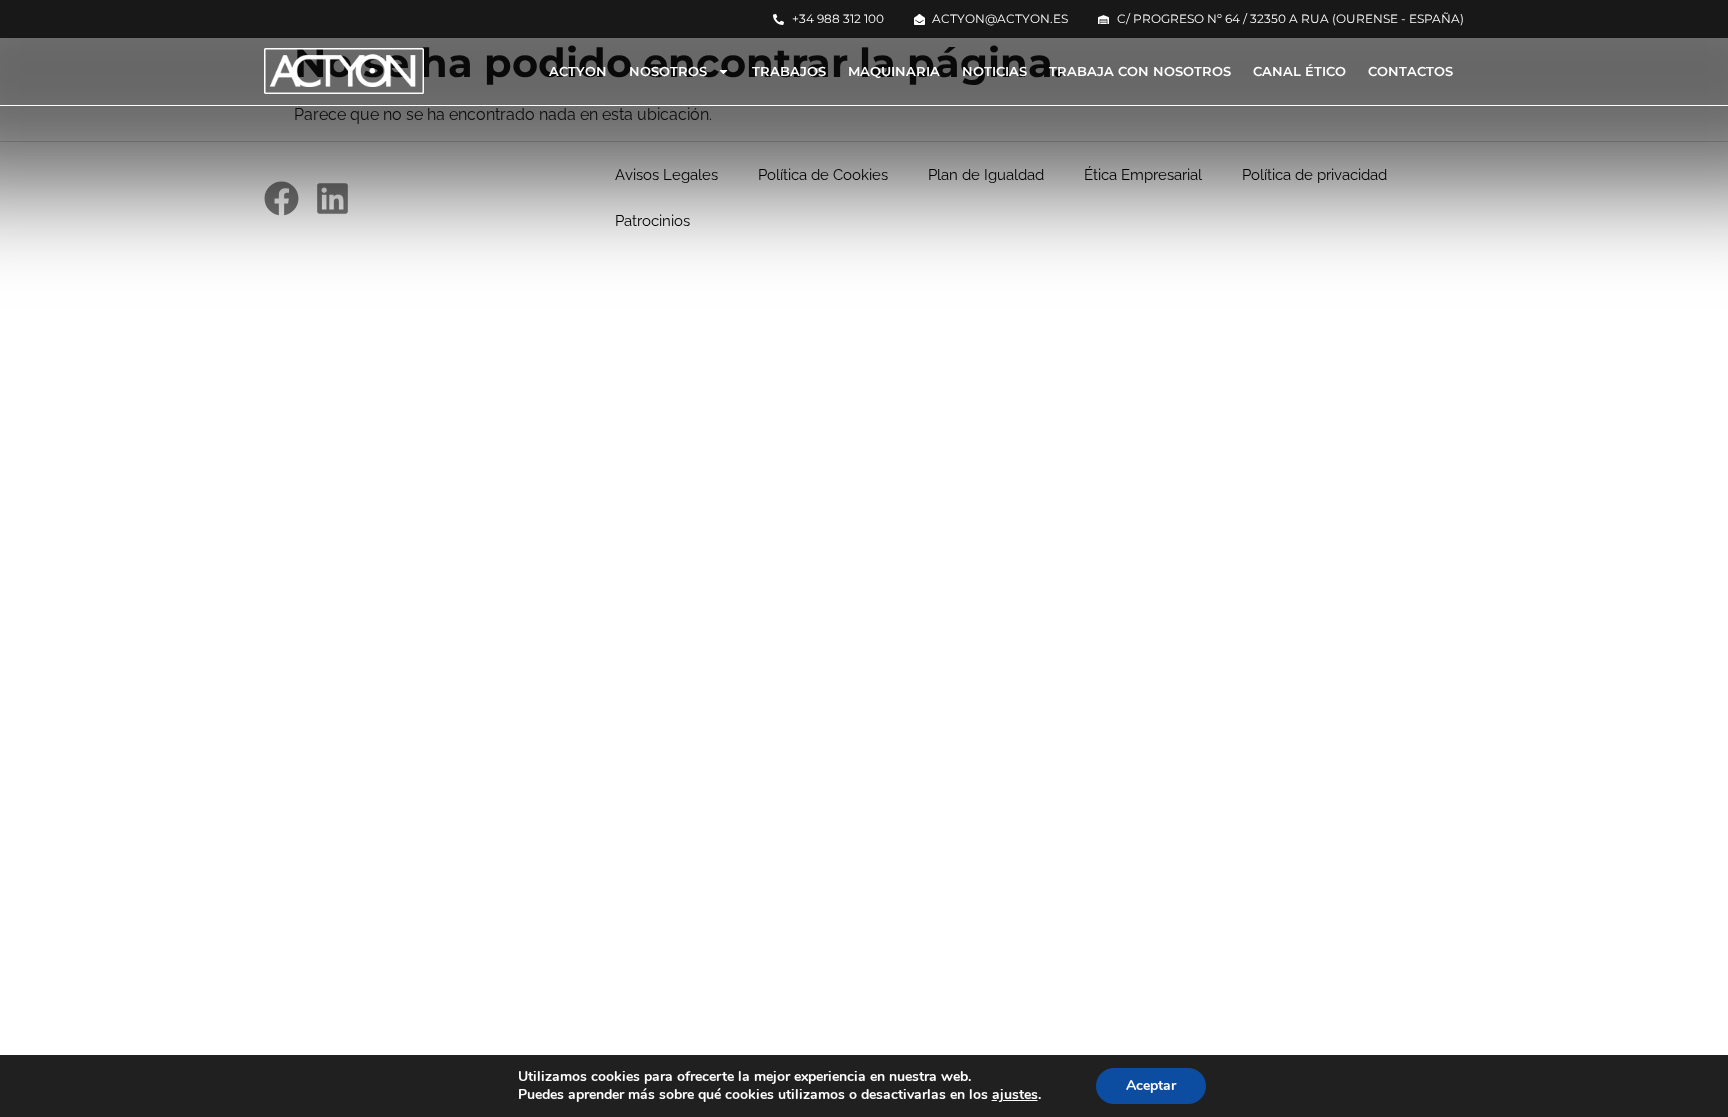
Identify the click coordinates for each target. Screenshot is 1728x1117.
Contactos (1410, 71)
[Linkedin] (332, 198)
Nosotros (668, 71)
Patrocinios (652, 221)
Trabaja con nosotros (1140, 71)
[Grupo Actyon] (344, 71)
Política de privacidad (1314, 175)
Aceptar (1151, 1085)
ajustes (1015, 1095)
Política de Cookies (823, 175)
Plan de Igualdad (986, 175)
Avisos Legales (666, 175)
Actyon (578, 71)
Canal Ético (1299, 71)
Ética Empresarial (1143, 175)
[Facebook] (281, 198)
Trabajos (789, 71)
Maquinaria (894, 71)
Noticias (994, 71)
